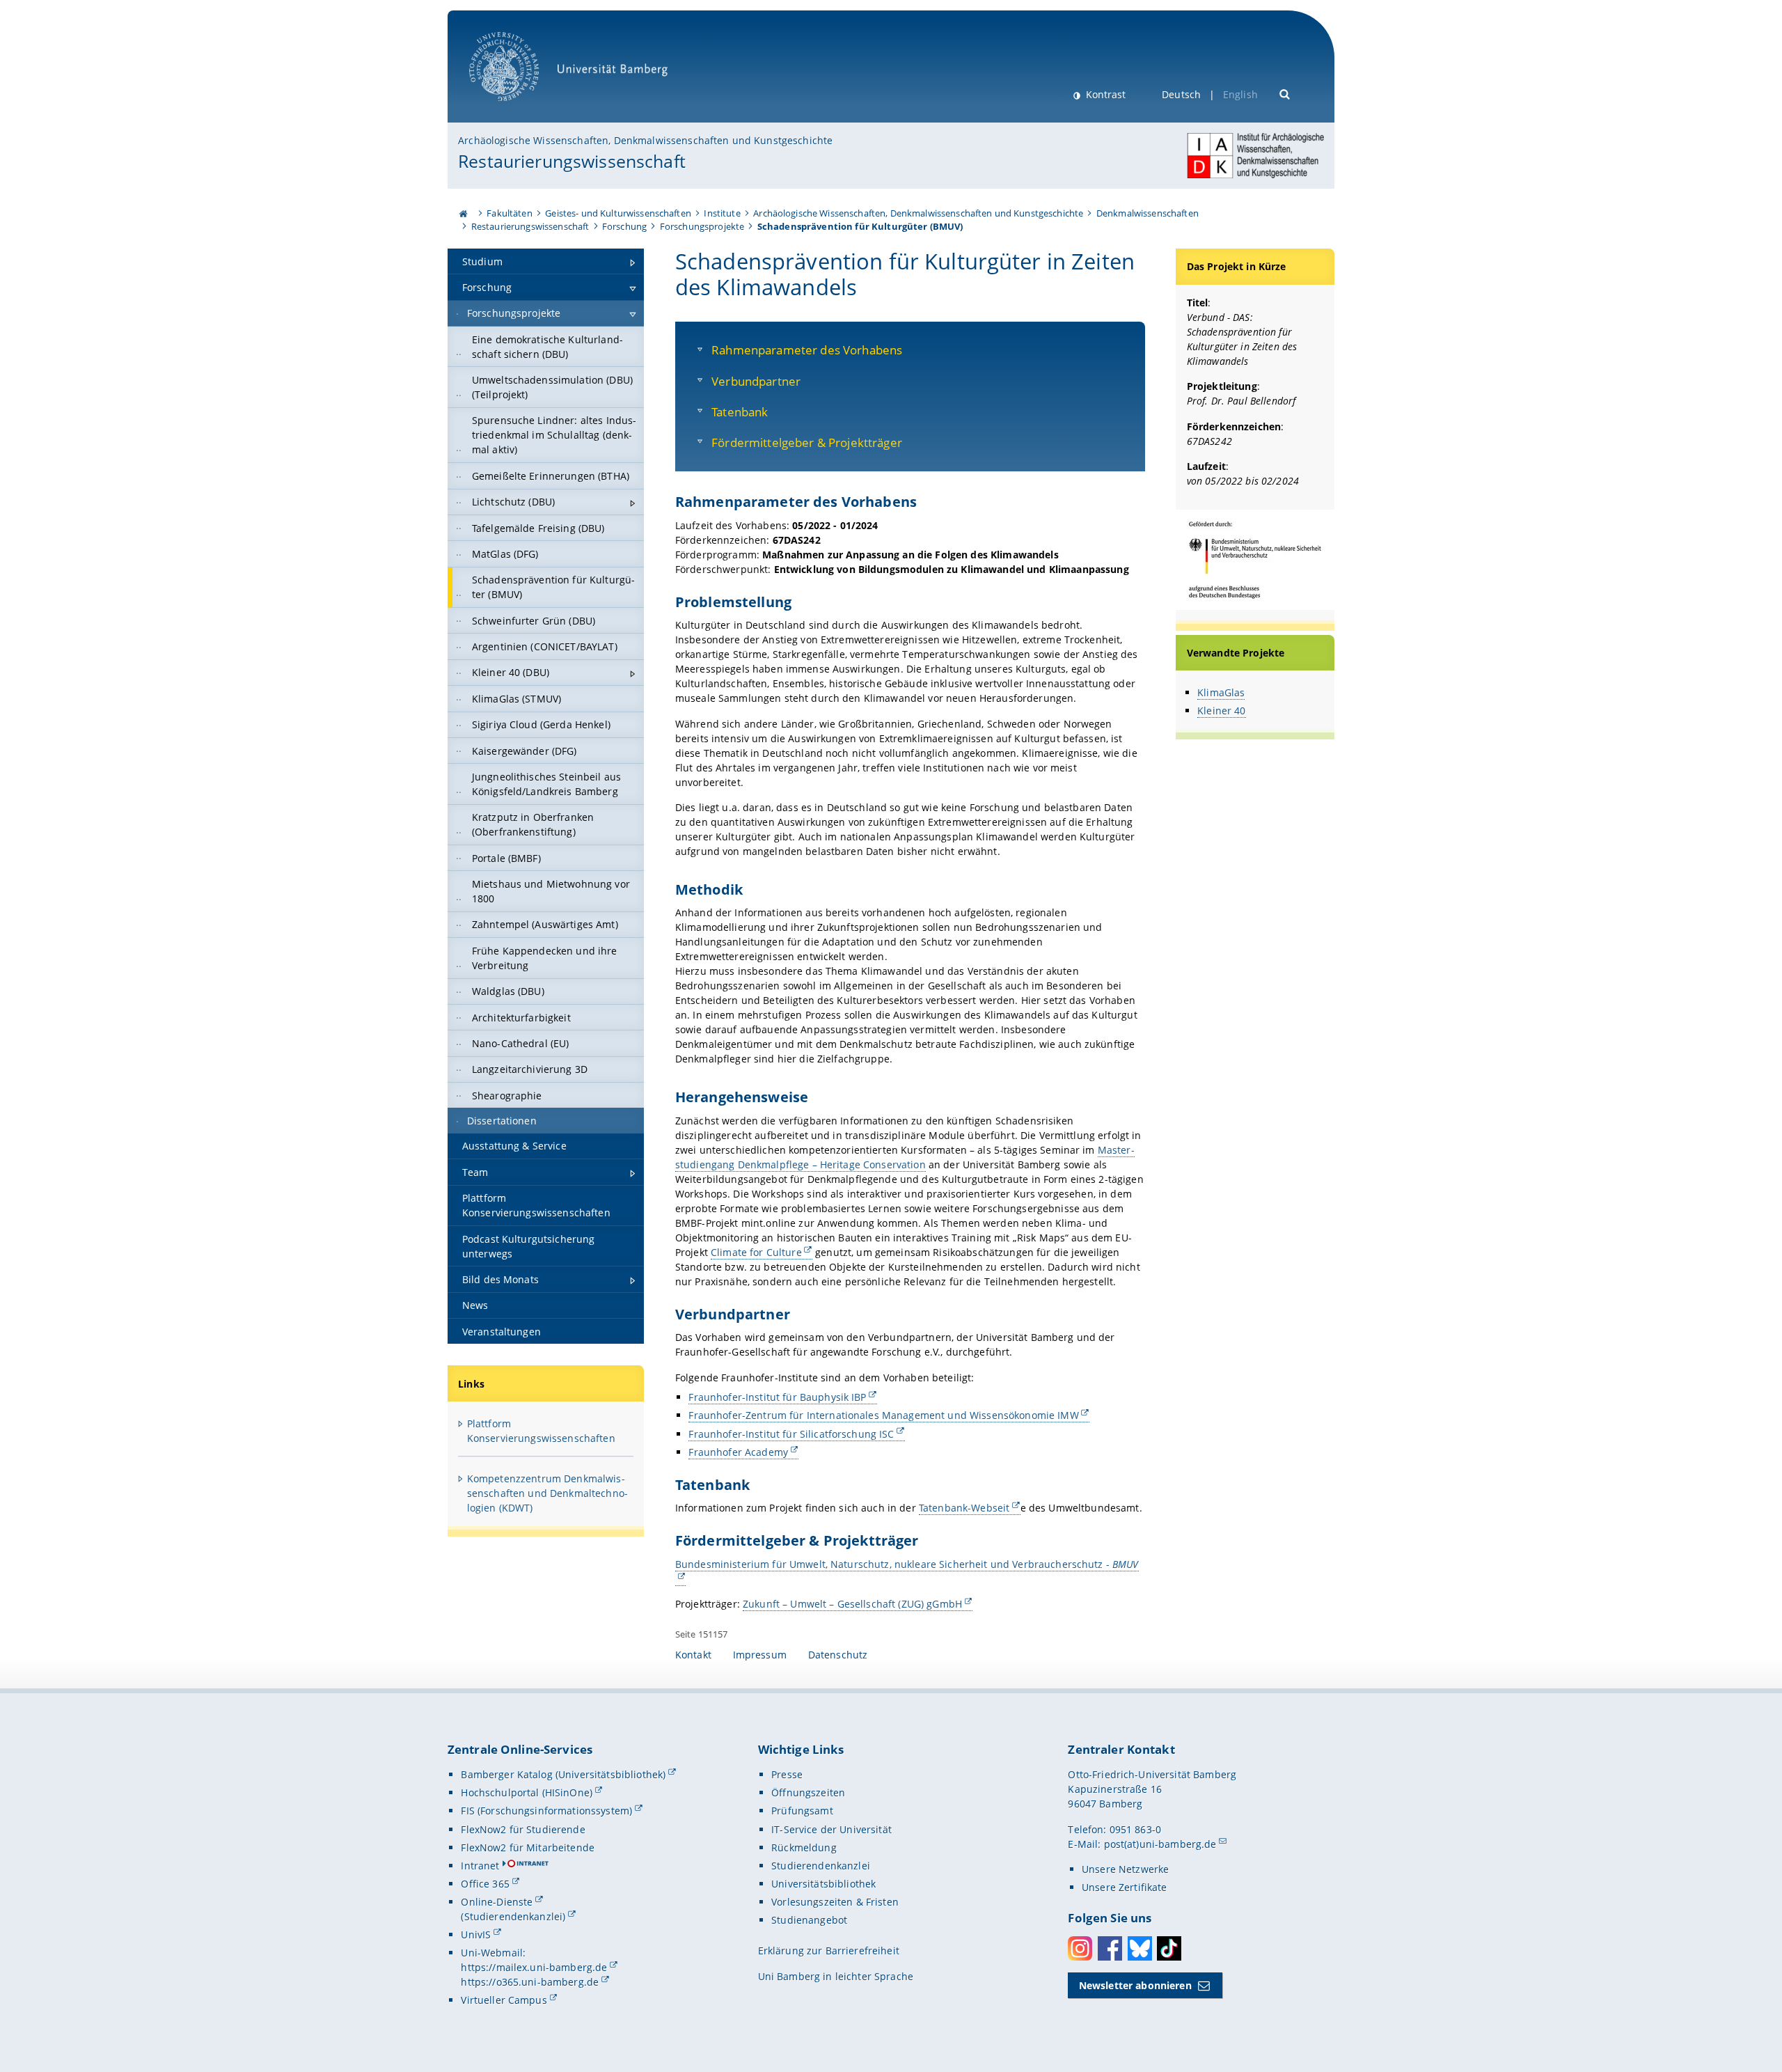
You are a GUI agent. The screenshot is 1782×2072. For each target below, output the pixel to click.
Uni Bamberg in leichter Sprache (836, 1976)
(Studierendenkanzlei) (513, 1916)
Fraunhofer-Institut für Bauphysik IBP (777, 1397)
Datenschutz (838, 1655)
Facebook (1110, 1948)
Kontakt (693, 1655)
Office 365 (485, 1884)
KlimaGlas (1221, 692)
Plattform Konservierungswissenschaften (541, 1431)
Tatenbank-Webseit (964, 1508)
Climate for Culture (756, 1252)
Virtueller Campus (504, 2000)
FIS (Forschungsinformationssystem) (546, 1811)
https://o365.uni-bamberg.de (530, 1982)
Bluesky (1140, 1948)
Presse (787, 1774)
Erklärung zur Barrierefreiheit (829, 1951)
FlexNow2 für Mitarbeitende (528, 1847)
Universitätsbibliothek (823, 1884)
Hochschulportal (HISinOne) (527, 1792)
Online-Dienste (497, 1902)
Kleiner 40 (1221, 711)
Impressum (760, 1655)
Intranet (480, 1866)
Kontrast (1104, 94)
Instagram (1080, 1948)
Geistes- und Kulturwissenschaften (618, 213)
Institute (722, 213)
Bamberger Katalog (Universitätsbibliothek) (563, 1774)
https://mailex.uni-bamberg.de (534, 1967)
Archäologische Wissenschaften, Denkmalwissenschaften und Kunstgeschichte (645, 140)
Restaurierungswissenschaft (572, 161)
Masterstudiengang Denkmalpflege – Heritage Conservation (905, 1157)
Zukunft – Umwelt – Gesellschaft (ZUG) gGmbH (852, 1604)
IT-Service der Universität (831, 1829)
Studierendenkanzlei (821, 1866)
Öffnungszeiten (808, 1792)
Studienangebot (809, 1920)
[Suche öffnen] (1285, 93)
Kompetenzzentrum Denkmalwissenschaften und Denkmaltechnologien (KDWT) (547, 1493)
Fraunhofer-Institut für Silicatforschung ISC (791, 1434)
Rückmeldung (804, 1847)
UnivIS (476, 1934)
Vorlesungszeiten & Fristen (835, 1902)
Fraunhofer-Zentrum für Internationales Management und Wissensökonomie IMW (883, 1415)
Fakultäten (509, 213)
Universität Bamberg (518, 108)
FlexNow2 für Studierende (523, 1829)
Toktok (1169, 1948)
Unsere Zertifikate (1125, 1887)
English (1240, 94)
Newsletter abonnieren (1135, 1985)
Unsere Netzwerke (1125, 1869)
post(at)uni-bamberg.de (1160, 1844)
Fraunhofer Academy (738, 1452)
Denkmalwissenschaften (1148, 213)
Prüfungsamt (802, 1811)
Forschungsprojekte (702, 226)
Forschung (624, 226)
